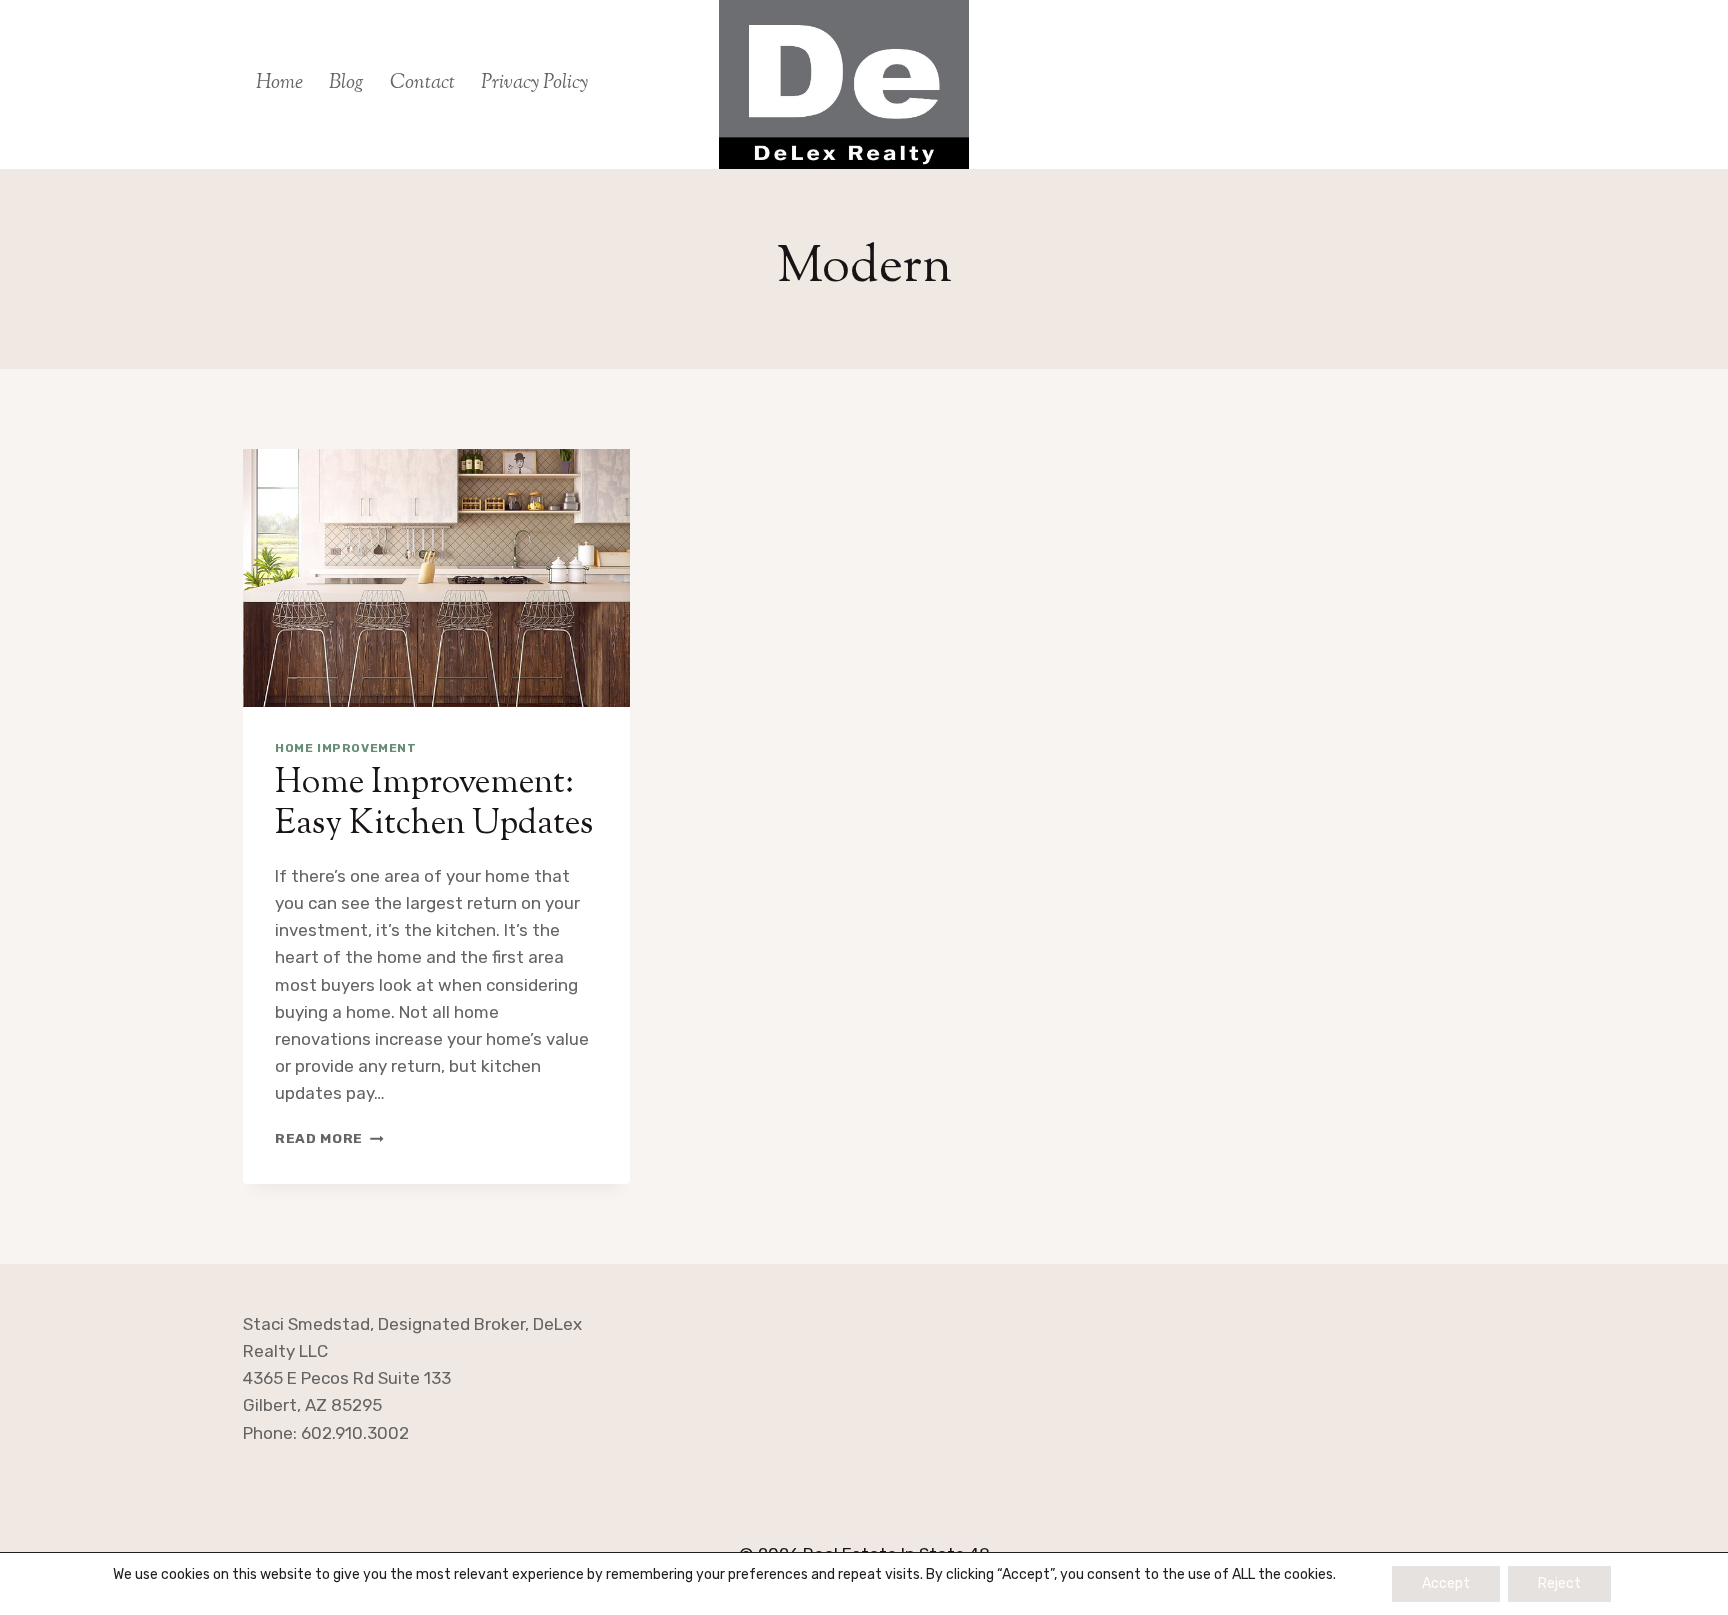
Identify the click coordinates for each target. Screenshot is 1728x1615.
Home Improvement (346, 748)
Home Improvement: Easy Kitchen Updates (434, 804)
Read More (329, 1138)
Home (279, 83)
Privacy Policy (534, 83)
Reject (1559, 1583)
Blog (346, 83)
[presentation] (436, 578)
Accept (1446, 1583)
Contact (422, 83)
